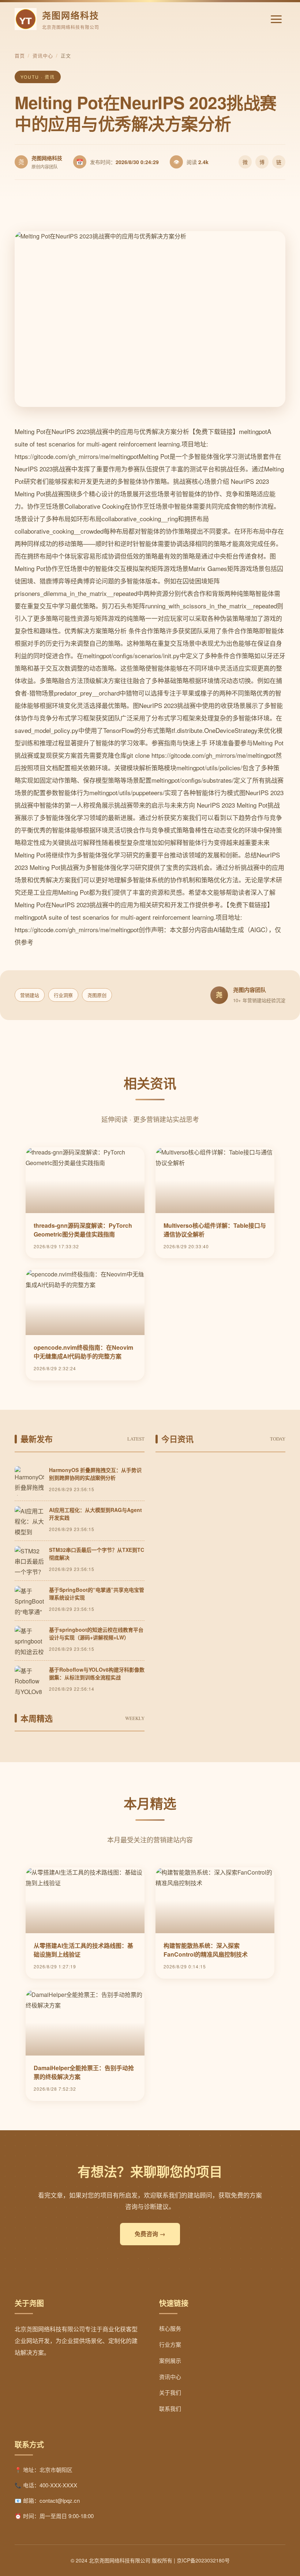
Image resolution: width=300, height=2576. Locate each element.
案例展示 (170, 2360)
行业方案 (170, 2344)
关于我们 (170, 2392)
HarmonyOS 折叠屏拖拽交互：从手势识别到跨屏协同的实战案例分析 (95, 1474)
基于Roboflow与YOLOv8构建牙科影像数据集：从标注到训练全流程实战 (97, 1673)
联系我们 (170, 2408)
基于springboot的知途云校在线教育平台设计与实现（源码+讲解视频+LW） (96, 1633)
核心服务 (170, 2328)
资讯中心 (43, 55)
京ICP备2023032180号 (203, 2560)
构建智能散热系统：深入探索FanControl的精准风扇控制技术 (206, 1950)
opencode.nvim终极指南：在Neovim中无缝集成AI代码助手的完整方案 (83, 1352)
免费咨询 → (150, 2234)
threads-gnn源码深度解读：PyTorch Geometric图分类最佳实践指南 (83, 1230)
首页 (20, 55)
